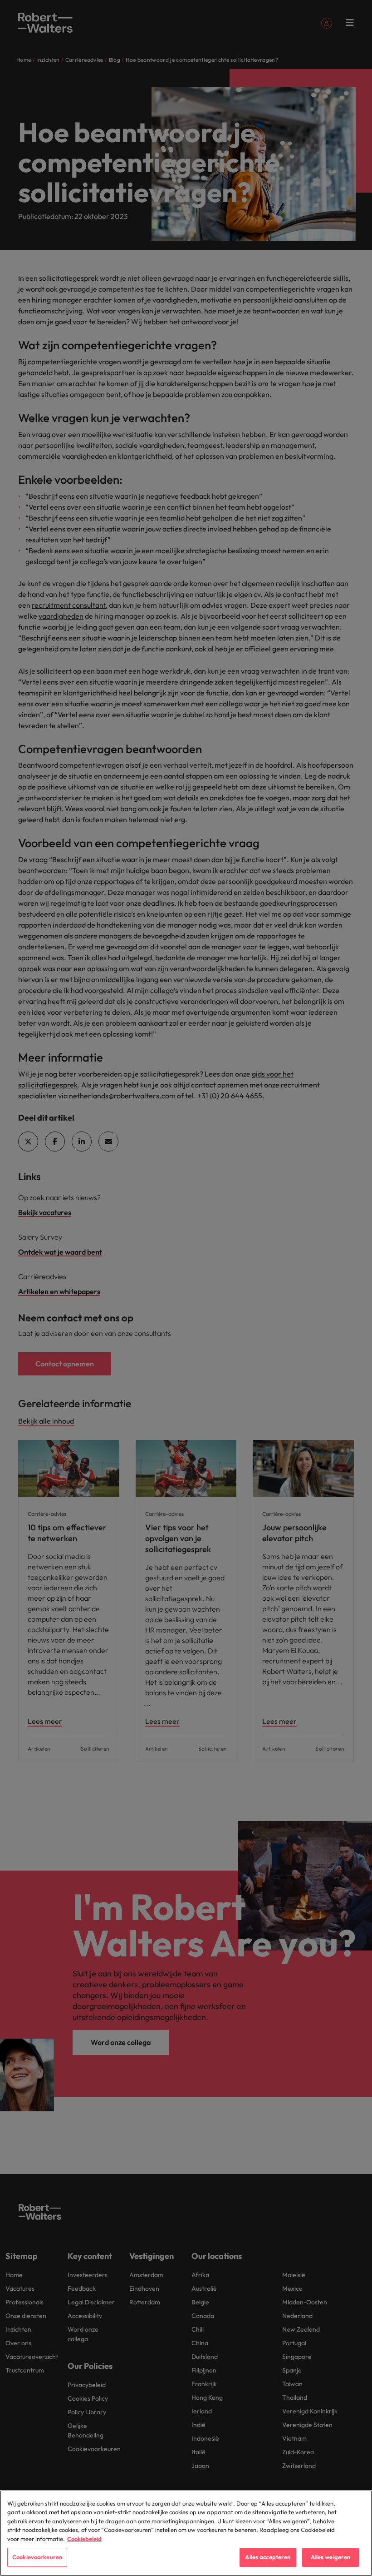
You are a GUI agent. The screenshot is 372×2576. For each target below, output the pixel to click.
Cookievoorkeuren (37, 2557)
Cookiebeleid (84, 2539)
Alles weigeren (331, 2557)
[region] (186, 2533)
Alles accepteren (268, 2557)
